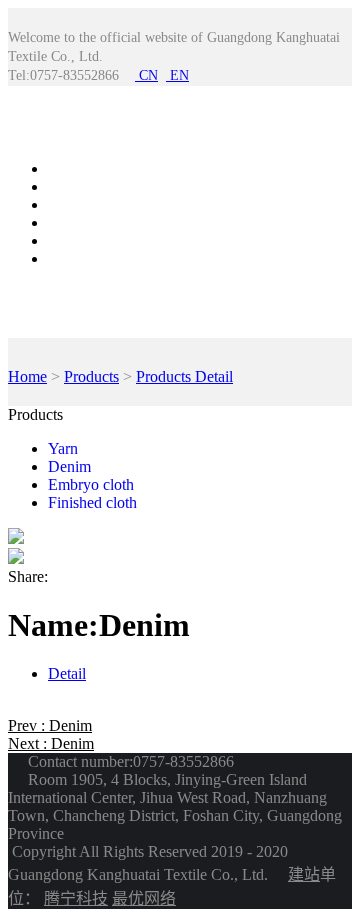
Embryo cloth (91, 484)
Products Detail (184, 376)
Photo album (88, 222)
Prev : (50, 725)
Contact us (81, 240)
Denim (69, 466)
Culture (71, 258)
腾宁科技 (76, 898)
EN (177, 75)
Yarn (63, 448)
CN (146, 75)
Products (75, 186)
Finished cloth (92, 502)
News (66, 204)
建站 (304, 874)
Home (67, 168)
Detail (67, 673)
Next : (51, 743)
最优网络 (144, 898)
